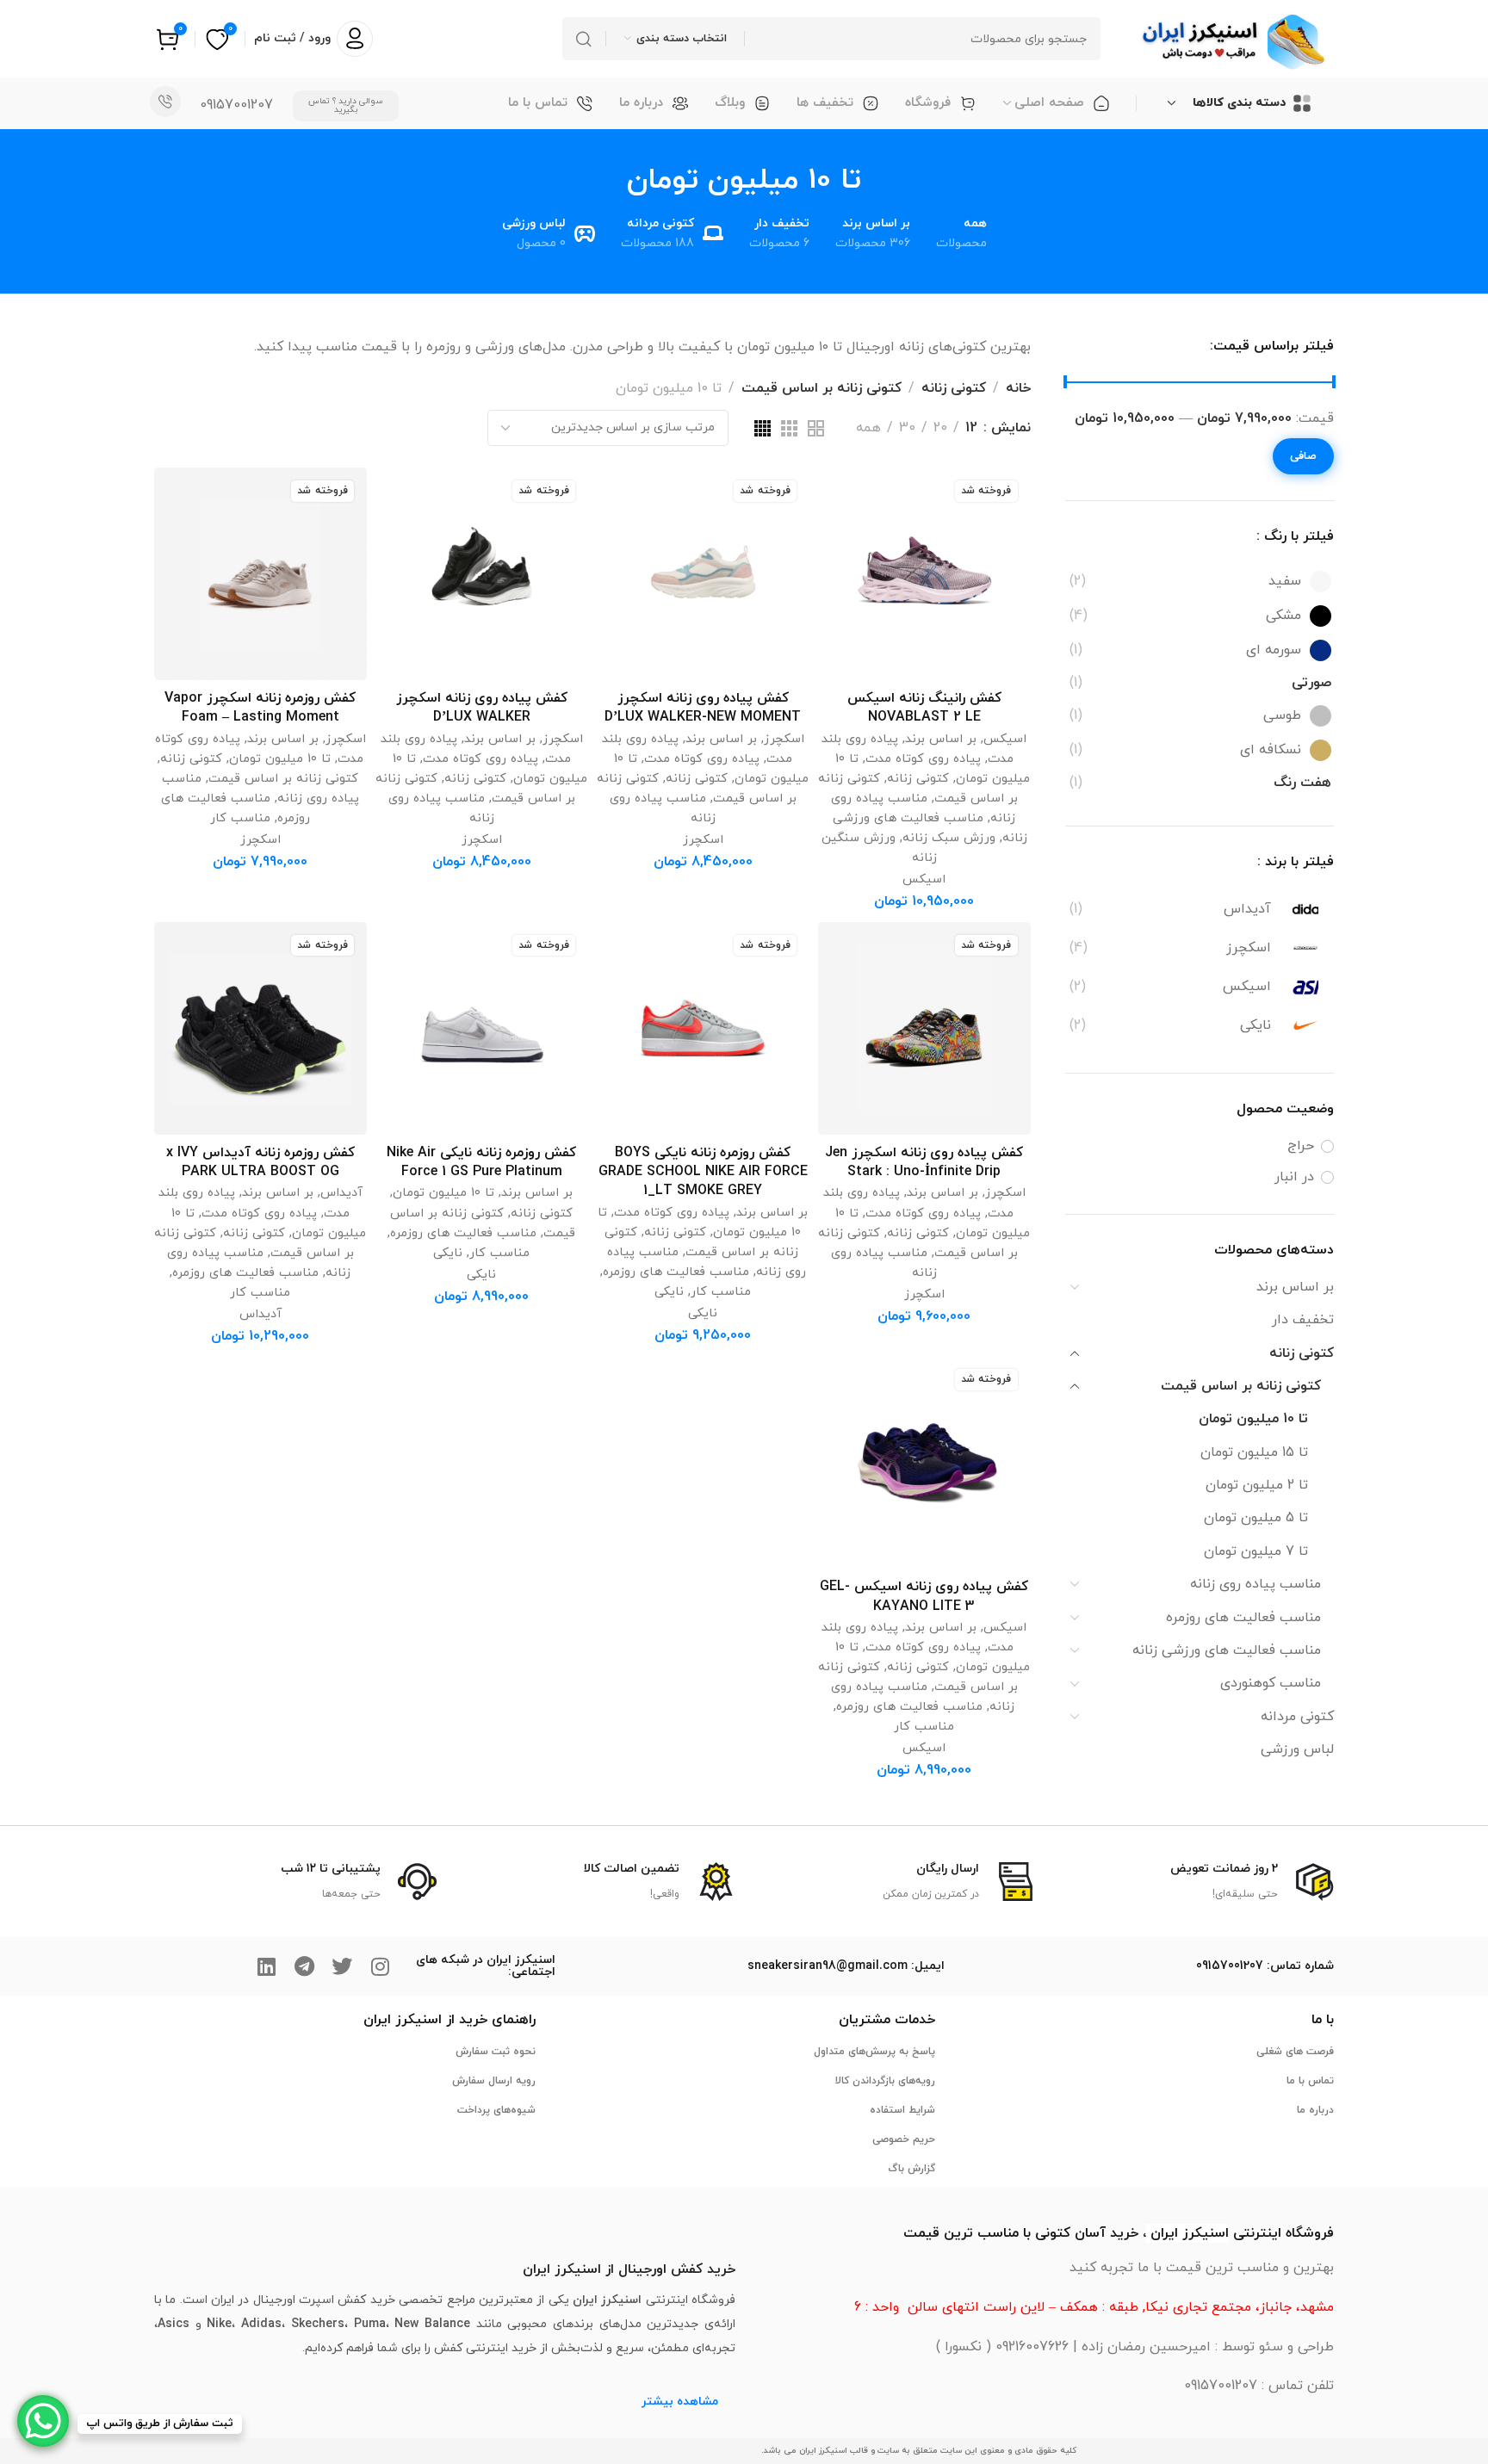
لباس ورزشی (1297, 1749)
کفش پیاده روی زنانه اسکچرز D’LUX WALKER (482, 708)
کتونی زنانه (1302, 1353)
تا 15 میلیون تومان (1254, 1452)
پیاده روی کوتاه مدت (923, 759)
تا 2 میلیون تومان (1257, 1485)
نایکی (669, 1292)
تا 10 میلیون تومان (1253, 1419)
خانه (1018, 388)
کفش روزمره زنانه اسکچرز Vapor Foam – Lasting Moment (260, 708)
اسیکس (1005, 739)
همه (868, 428)
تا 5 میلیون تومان (1256, 1518)
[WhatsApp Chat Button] (43, 2421)
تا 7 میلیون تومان (1256, 1551)
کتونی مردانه (1297, 1717)
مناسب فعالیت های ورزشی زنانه (1227, 1650)
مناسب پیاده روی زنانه (1255, 1584)
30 (907, 428)
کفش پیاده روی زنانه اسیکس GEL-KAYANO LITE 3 (924, 1596)
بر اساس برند (1295, 1287)
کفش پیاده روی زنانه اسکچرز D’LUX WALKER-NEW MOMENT (703, 708)
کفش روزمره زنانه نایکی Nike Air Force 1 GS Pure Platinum (481, 1162)
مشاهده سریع (849, 580)
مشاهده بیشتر (680, 2402)
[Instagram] (380, 1966)
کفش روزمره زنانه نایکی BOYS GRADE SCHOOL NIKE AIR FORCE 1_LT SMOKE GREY (703, 1172)
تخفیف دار (1303, 1320)
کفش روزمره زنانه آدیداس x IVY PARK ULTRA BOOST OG (260, 1162)
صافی (1303, 456)
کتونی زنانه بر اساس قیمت (1241, 1386)
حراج (1301, 1146)
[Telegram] (304, 1966)
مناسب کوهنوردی (1271, 1683)
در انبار (1294, 1177)
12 (971, 428)
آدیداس (341, 1193)
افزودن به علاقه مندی (849, 499)
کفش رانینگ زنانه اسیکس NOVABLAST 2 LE (924, 708)
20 (940, 428)
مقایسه (849, 539)
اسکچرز (784, 739)
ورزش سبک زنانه (949, 838)
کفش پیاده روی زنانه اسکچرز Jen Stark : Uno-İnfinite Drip (924, 1162)
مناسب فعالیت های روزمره (1243, 1618)
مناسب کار (240, 818)
